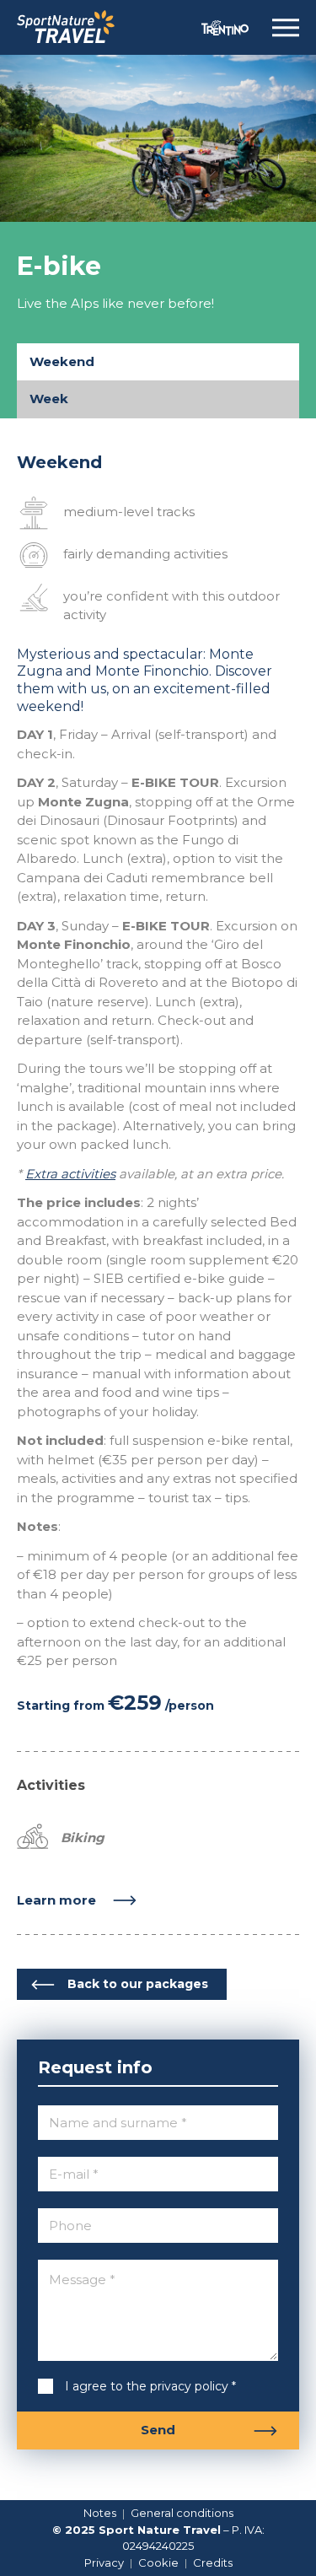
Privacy (104, 2563)
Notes (100, 2513)
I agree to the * (137, 2386)
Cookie (158, 2563)
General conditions (182, 2513)
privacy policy (189, 2386)
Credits (213, 2563)
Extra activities (70, 1174)
